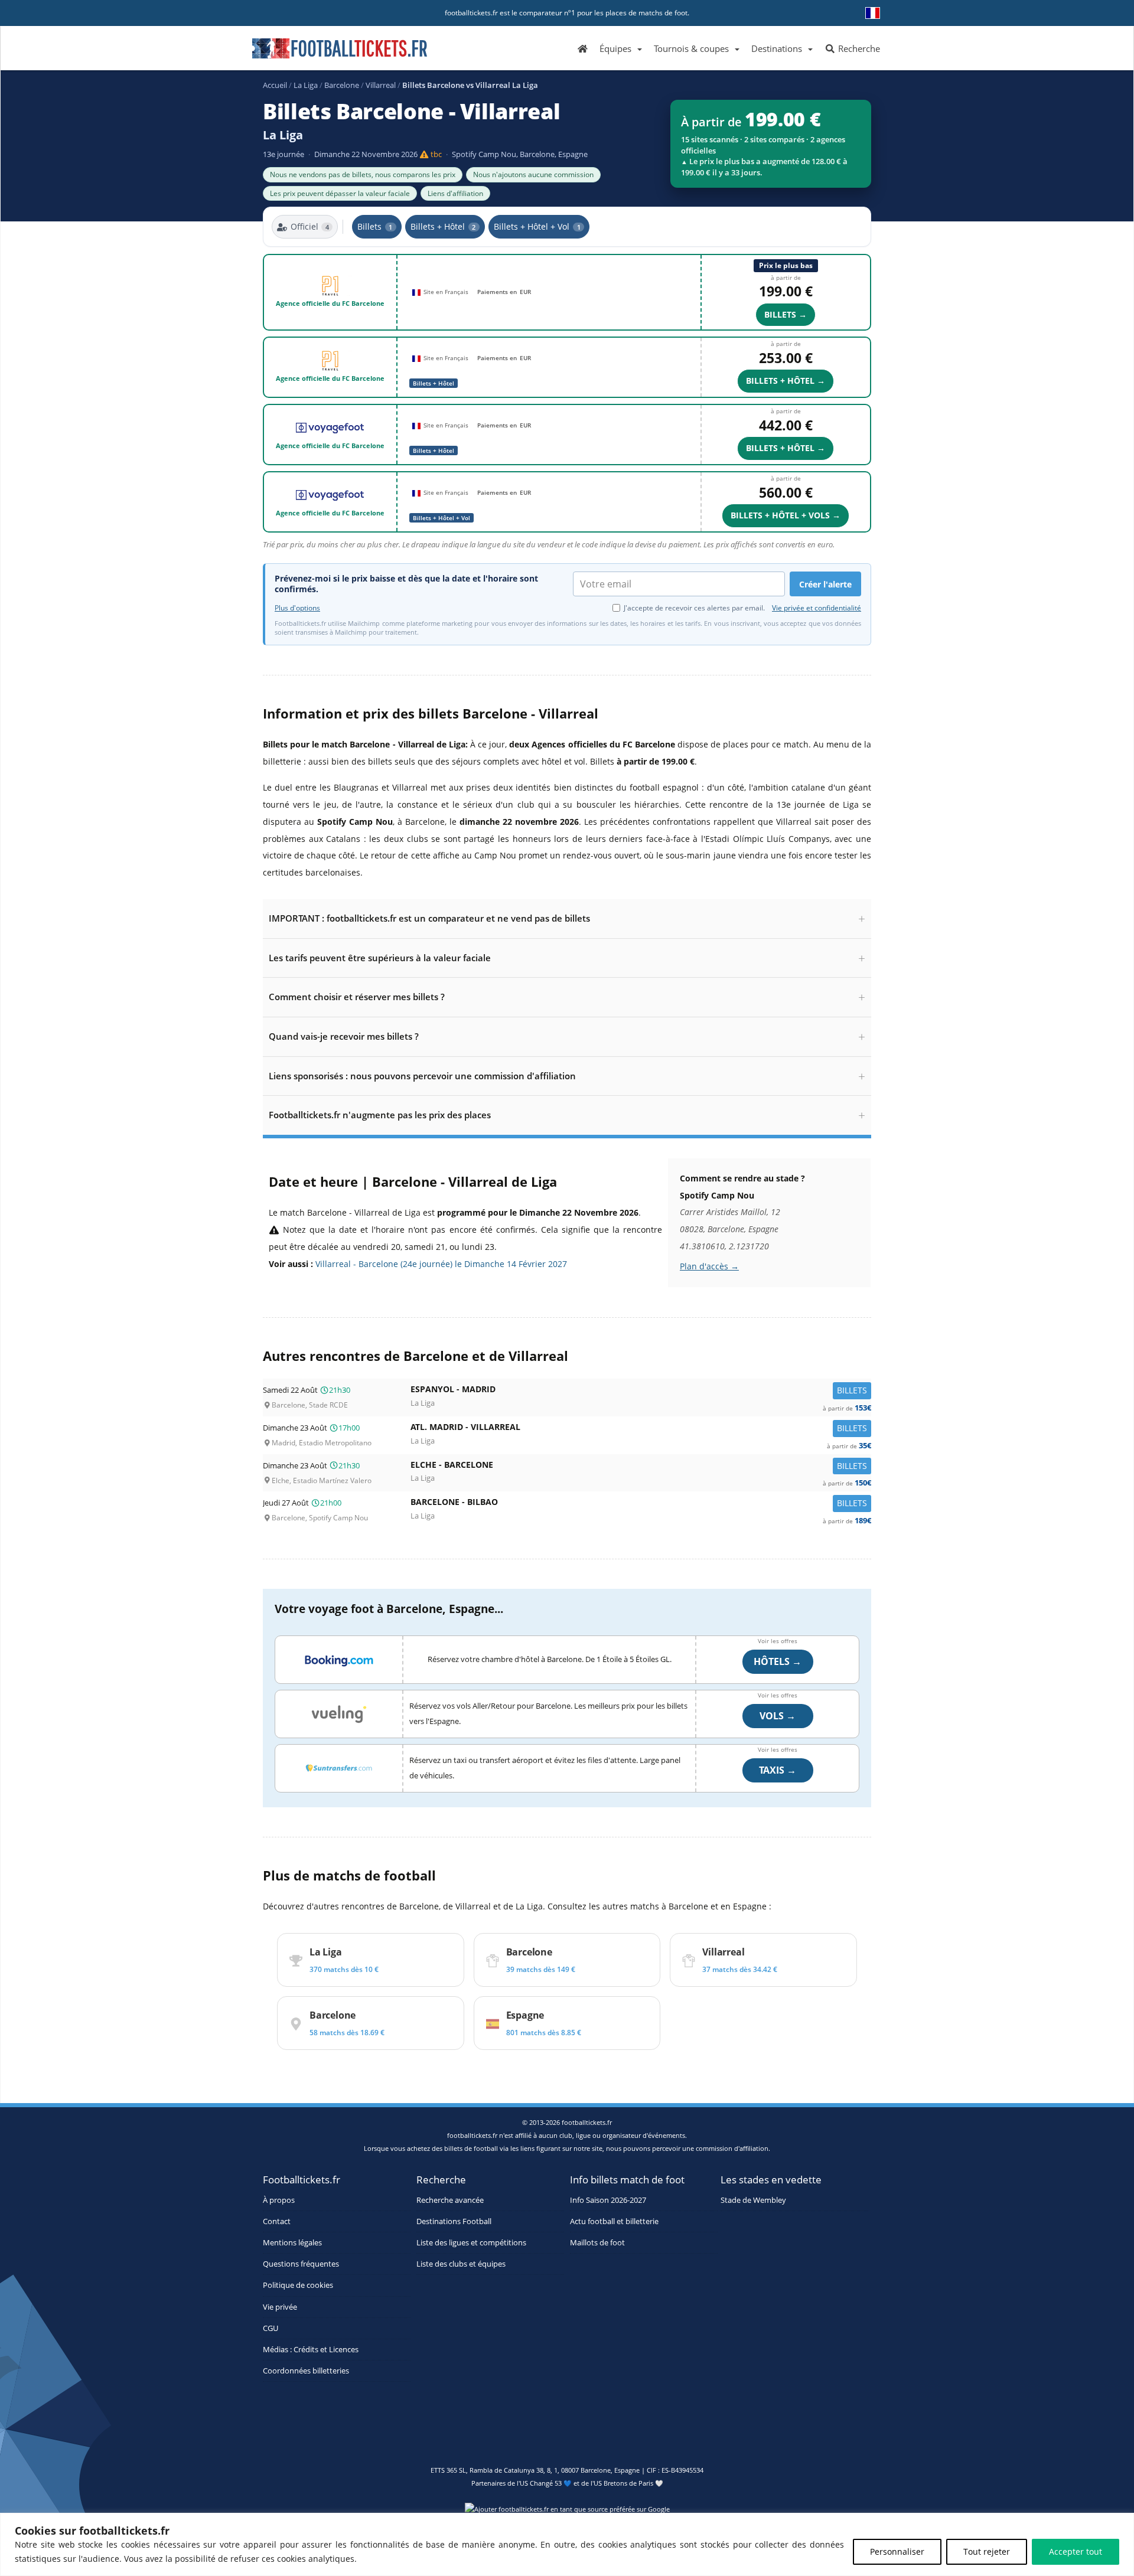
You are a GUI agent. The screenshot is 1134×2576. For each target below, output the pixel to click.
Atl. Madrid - (641, 1430)
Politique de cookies (298, 2285)
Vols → (778, 1716)
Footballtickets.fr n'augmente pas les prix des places (380, 1115)
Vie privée (280, 2306)
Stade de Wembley (753, 2200)
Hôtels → (778, 1661)
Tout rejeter (987, 2551)
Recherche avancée (450, 2200)
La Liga (306, 85)
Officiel (310, 226)
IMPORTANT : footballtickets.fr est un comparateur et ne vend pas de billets (429, 918)
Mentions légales (292, 2242)
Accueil (275, 85)
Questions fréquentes (301, 2264)
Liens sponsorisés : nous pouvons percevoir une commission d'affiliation (422, 1076)
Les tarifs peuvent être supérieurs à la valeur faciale (380, 958)
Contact (277, 2221)
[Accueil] (583, 48)
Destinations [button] (777, 48)
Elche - (641, 1467)
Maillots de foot (597, 2242)
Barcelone (342, 85)
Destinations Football (454, 2221)
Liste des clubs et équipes (461, 2264)
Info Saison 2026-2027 (608, 2200)
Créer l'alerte (825, 584)
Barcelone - (641, 1505)
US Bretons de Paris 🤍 (628, 2483)
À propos (279, 2200)
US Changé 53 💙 (546, 2483)
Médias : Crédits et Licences (311, 2349)
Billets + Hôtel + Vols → (786, 515)
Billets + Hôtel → (786, 381)
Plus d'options (297, 608)
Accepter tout (1076, 2551)
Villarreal (381, 85)
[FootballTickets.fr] (326, 53)
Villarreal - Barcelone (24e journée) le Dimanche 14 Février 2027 (441, 1264)
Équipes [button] (615, 48)
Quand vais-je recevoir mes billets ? (344, 1036)
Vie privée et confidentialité (817, 608)
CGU (271, 2328)
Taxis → (778, 1770)
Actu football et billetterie (614, 2221)
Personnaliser (897, 2551)
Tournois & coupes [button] (691, 48)
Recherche (858, 48)
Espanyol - (641, 1392)
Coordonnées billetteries (306, 2371)
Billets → (786, 314)
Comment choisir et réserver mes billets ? (357, 997)
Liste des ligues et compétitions (471, 2242)
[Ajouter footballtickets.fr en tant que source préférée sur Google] (567, 2511)
